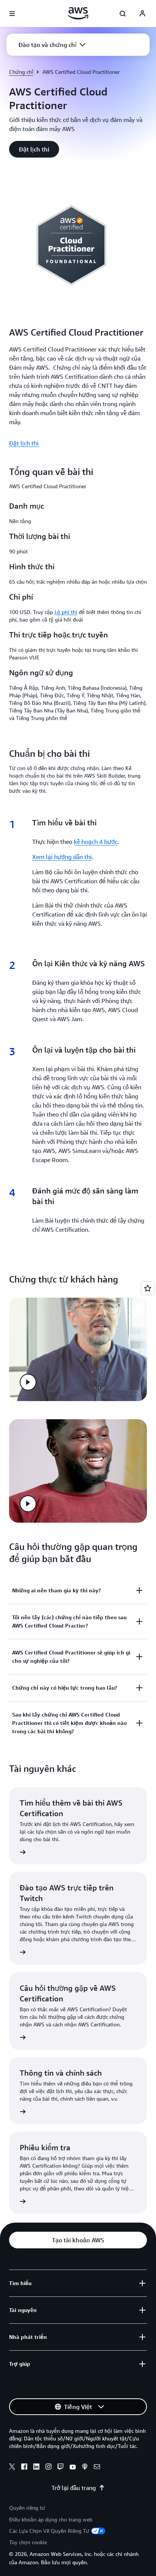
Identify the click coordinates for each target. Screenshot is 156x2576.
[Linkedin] (36, 2468)
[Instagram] (48, 2468)
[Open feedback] (148, 1288)
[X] (12, 2468)
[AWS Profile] (142, 14)
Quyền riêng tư (27, 2508)
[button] (52, 45)
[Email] (97, 2468)
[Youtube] (73, 2468)
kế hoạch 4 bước (96, 842)
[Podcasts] (85, 2468)
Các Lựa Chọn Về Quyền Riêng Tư (49, 2531)
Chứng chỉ (21, 72)
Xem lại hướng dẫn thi (62, 857)
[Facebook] (24, 2468)
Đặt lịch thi (24, 443)
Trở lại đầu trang (74, 2488)
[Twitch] (61, 2468)
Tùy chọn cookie (28, 2542)
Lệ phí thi (66, 612)
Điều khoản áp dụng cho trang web (51, 2519)
